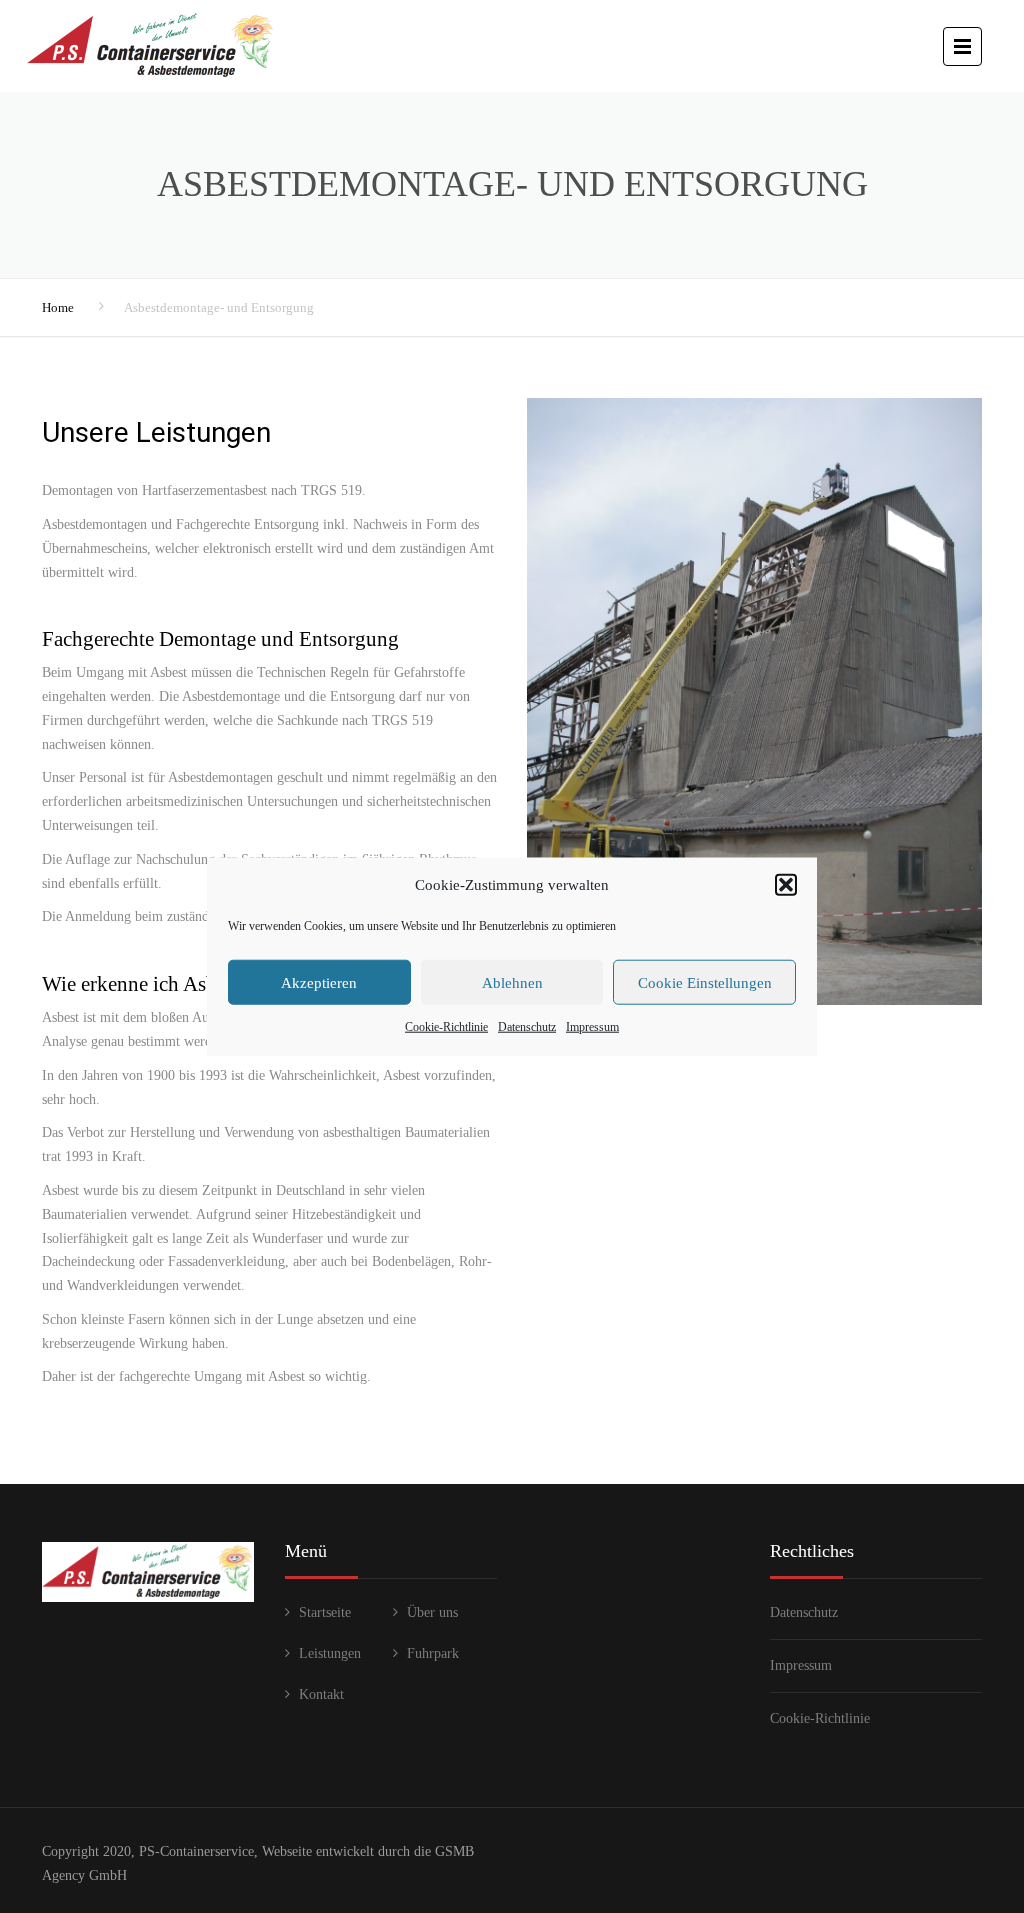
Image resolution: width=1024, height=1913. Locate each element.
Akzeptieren (319, 983)
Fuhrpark (433, 1653)
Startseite (325, 1612)
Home (58, 307)
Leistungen (330, 1653)
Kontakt (321, 1694)
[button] (786, 885)
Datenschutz (527, 1027)
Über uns (432, 1612)
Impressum (592, 1027)
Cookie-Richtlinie (446, 1027)
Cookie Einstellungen (705, 983)
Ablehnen (512, 983)
